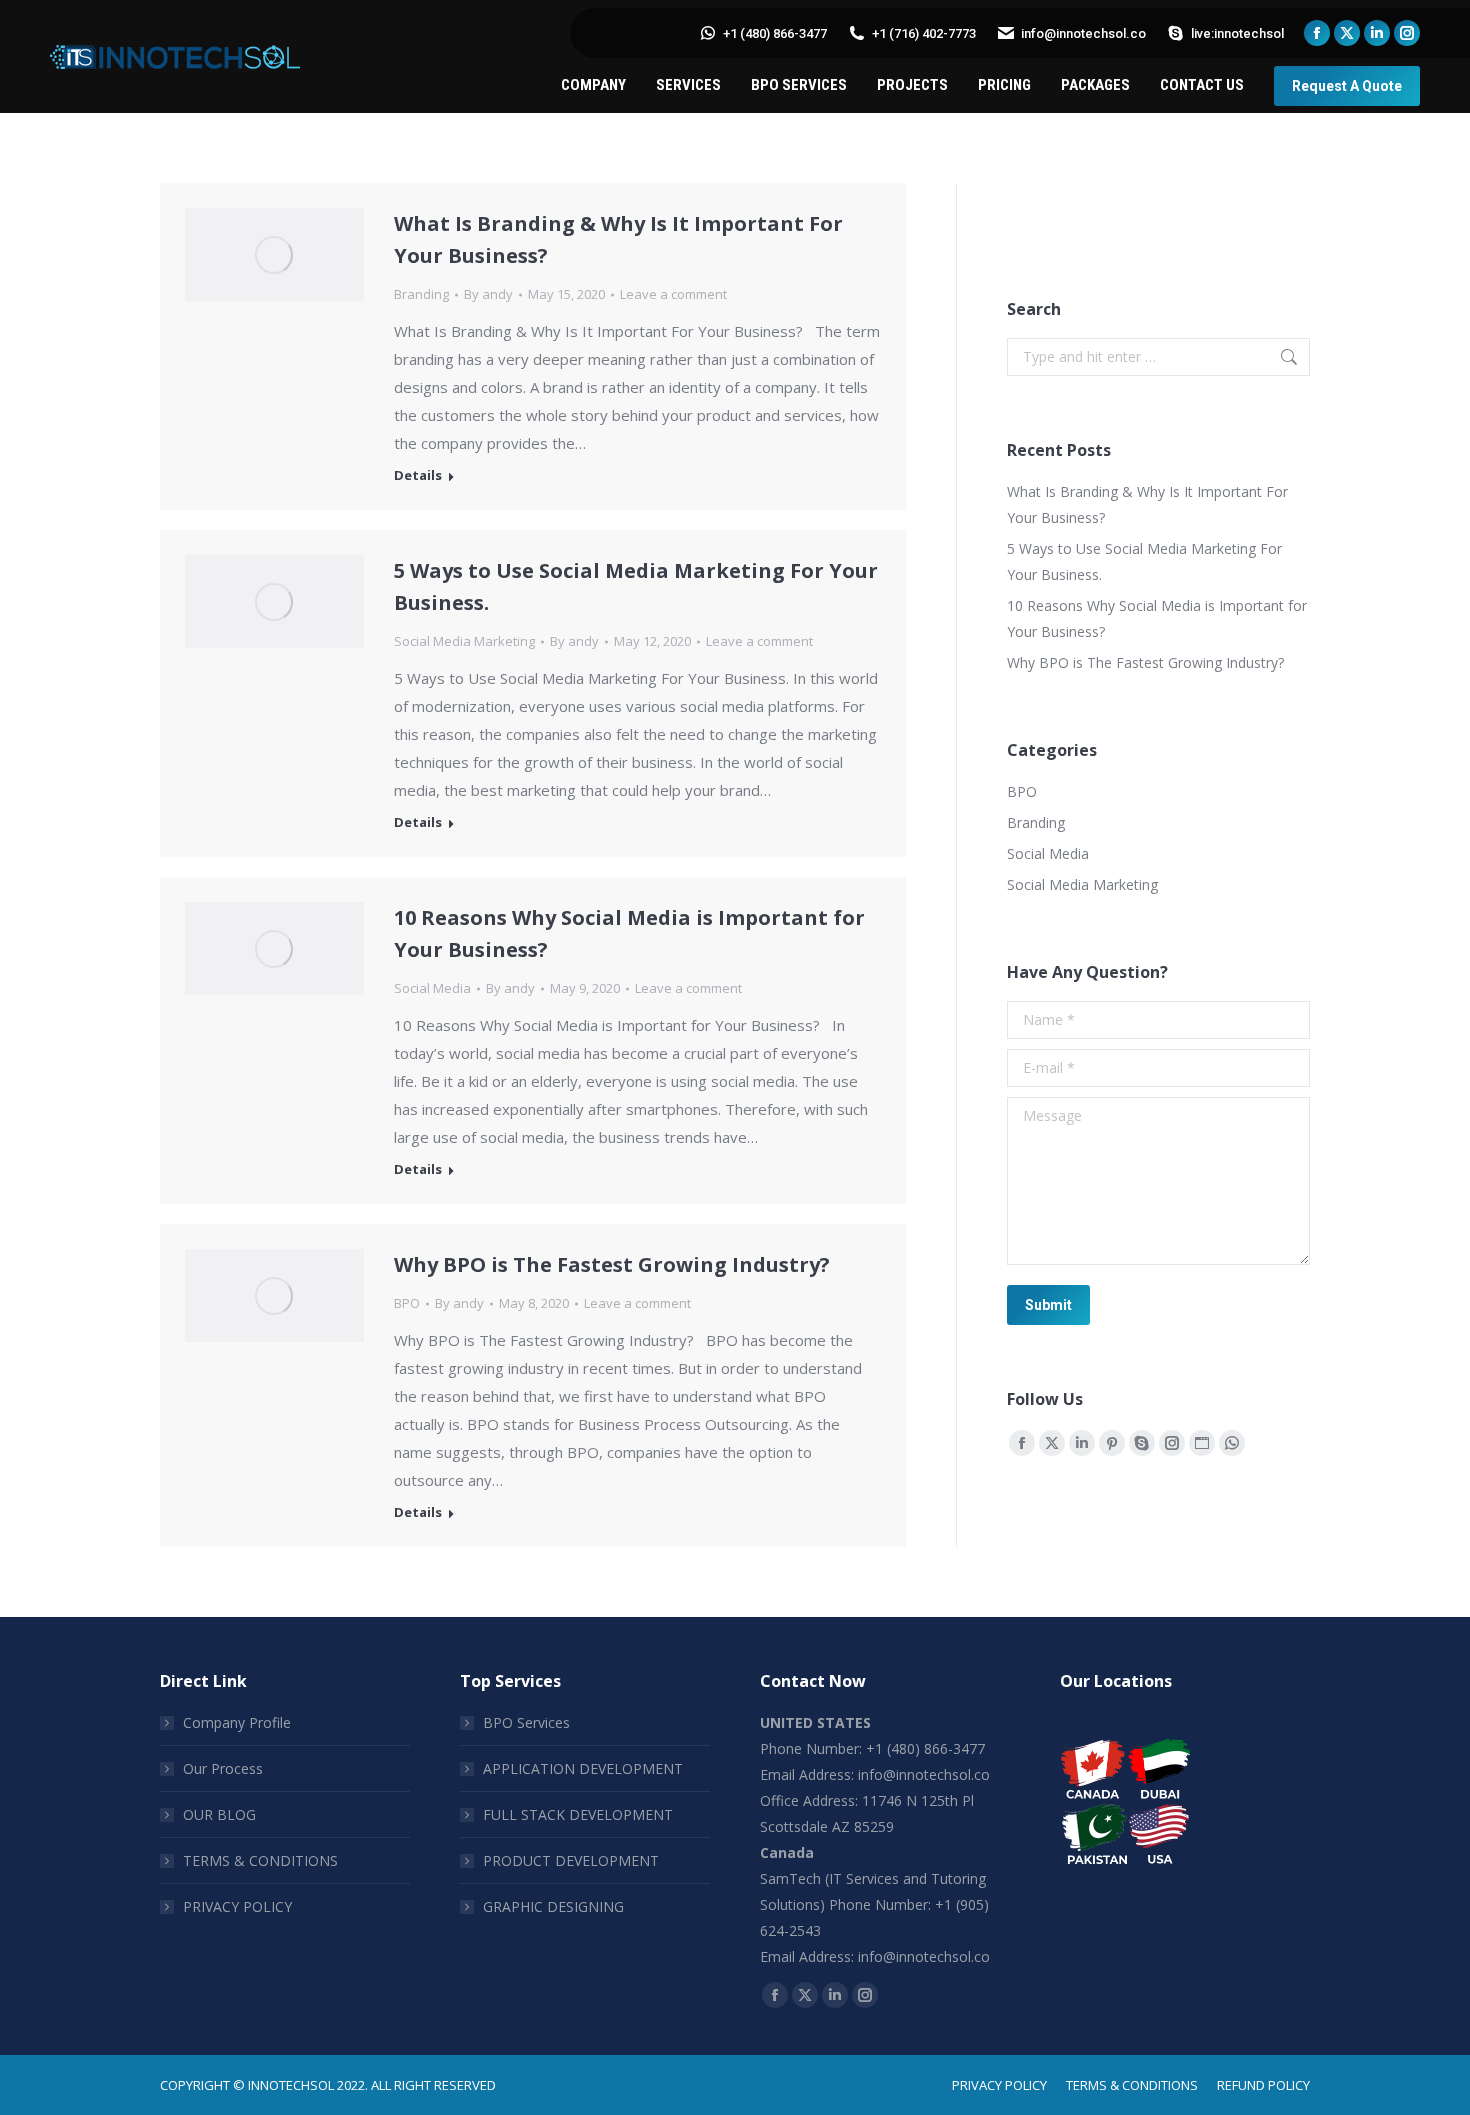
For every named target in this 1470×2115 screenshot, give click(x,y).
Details (418, 475)
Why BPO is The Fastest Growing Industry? (612, 1264)
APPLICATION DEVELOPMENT (583, 1768)
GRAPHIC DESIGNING (553, 1906)
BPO (407, 1303)
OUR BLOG (219, 1814)
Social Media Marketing (464, 641)
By (488, 294)
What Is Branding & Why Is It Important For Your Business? (1147, 504)
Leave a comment (673, 294)
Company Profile (237, 1722)
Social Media (432, 988)
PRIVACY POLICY (237, 1906)
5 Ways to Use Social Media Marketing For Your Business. (1144, 561)
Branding (421, 294)
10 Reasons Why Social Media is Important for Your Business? (1157, 618)
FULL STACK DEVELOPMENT (578, 1814)
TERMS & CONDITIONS (260, 1860)
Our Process (223, 1768)
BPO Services (526, 1722)
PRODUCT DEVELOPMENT (571, 1860)
